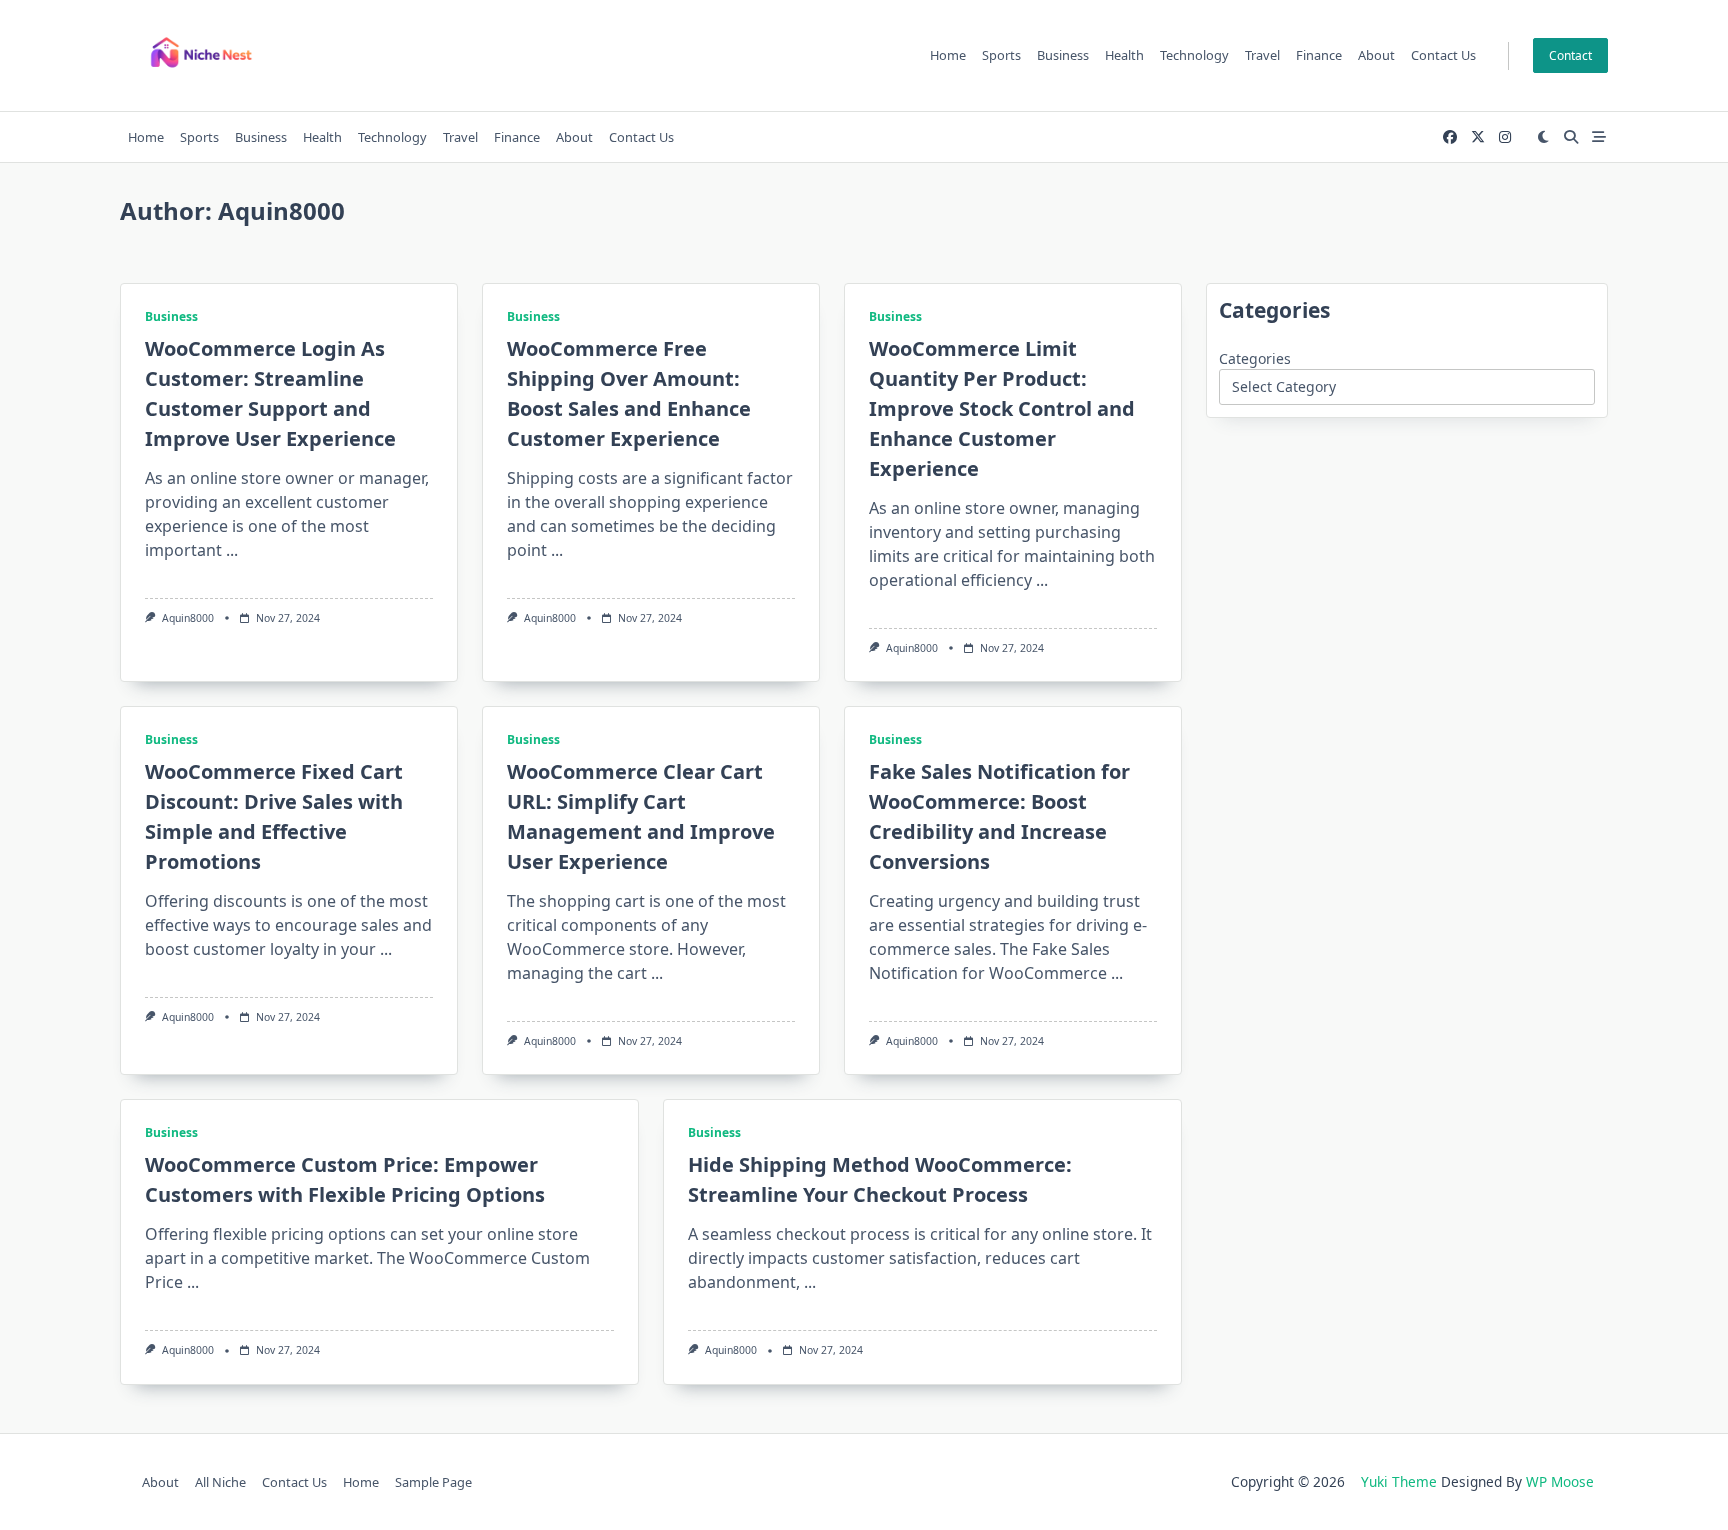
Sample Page (433, 1482)
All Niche (220, 1482)
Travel (1262, 55)
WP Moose (1560, 1481)
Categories (1255, 358)
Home (948, 55)
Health (1124, 55)
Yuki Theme (1399, 1481)
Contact (1570, 55)
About (1376, 55)
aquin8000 (188, 618)
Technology (1194, 55)
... (232, 550)
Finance (1319, 55)
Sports (1001, 55)
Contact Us (1443, 55)
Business (1063, 55)
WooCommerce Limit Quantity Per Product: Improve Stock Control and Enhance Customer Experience (1002, 408)
